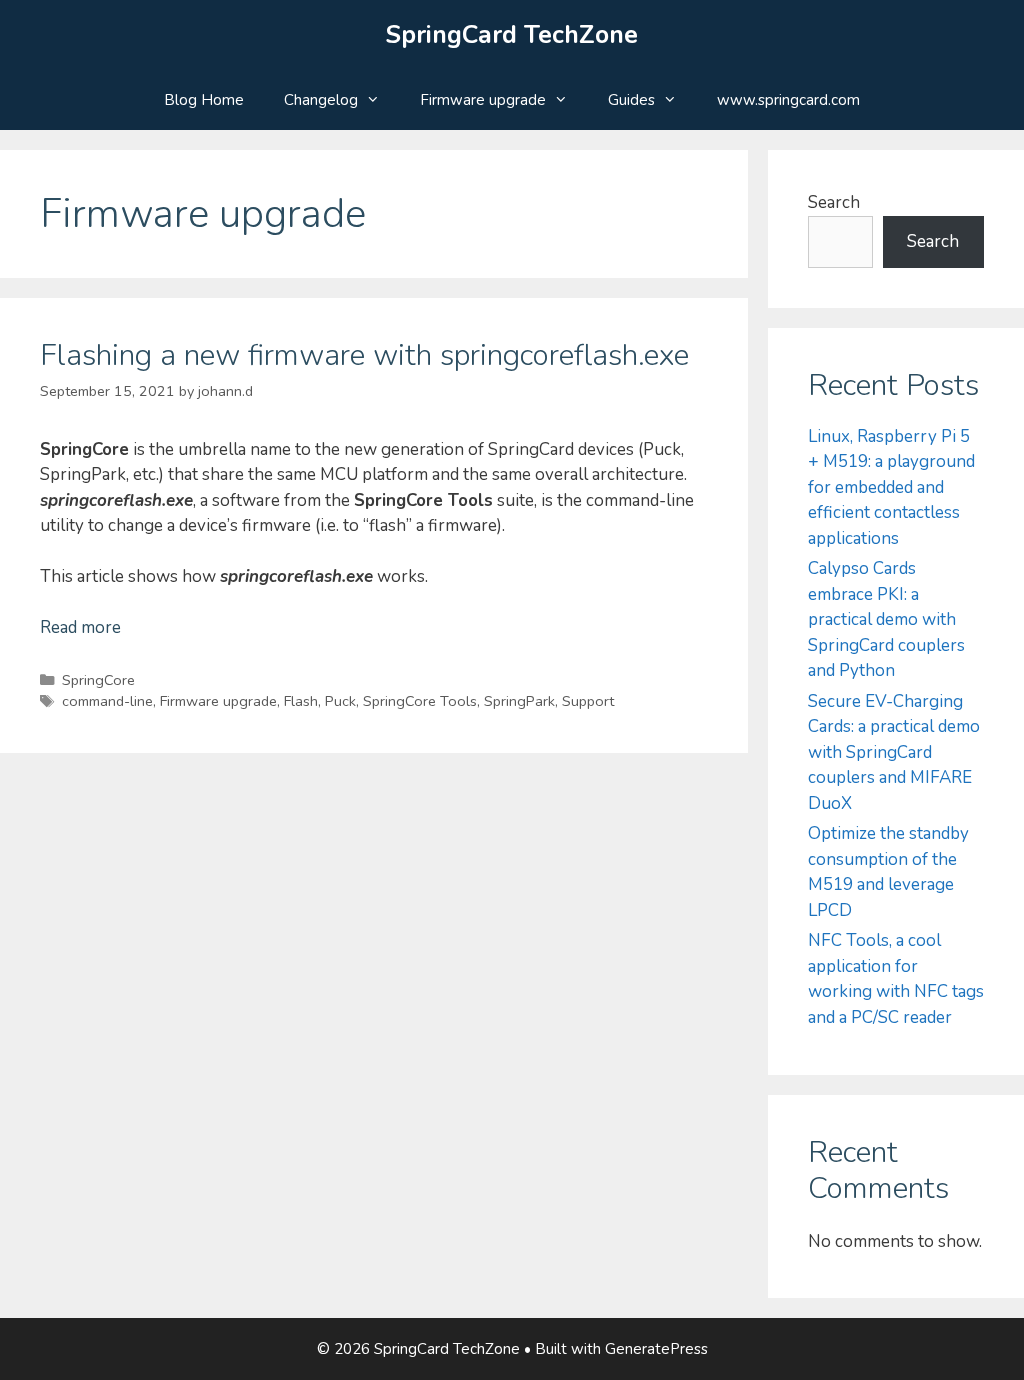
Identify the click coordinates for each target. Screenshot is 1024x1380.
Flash (301, 701)
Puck (340, 701)
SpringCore (98, 680)
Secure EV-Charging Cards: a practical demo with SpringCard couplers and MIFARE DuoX (894, 752)
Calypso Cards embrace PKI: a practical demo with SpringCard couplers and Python (886, 619)
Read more (80, 627)
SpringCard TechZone (512, 35)
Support (588, 701)
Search (834, 202)
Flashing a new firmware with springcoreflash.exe (364, 355)
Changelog (321, 100)
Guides (631, 100)
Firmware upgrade (483, 100)
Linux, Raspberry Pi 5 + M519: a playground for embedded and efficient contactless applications (891, 487)
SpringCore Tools (420, 701)
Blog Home (204, 100)
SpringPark (519, 701)
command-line (107, 701)
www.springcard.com (788, 100)
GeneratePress (656, 1349)
